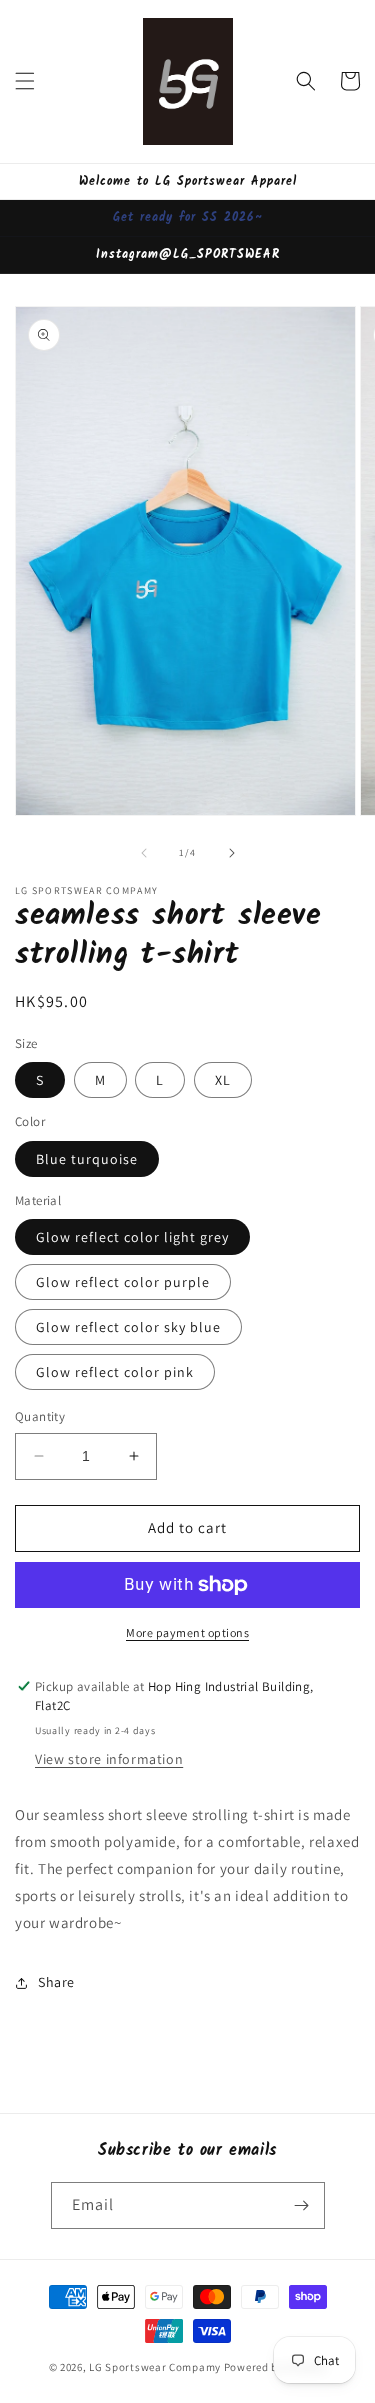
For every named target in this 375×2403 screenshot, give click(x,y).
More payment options (187, 1632)
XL (223, 1080)
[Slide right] (232, 853)
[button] (25, 81)
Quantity (40, 1416)
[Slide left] (144, 853)
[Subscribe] (302, 2205)
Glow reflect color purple (123, 1282)
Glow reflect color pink (115, 1372)
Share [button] (56, 1982)
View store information (109, 1759)
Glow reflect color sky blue (128, 1327)
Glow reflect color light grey (132, 1237)
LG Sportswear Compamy (155, 2367)
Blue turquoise (87, 1159)
